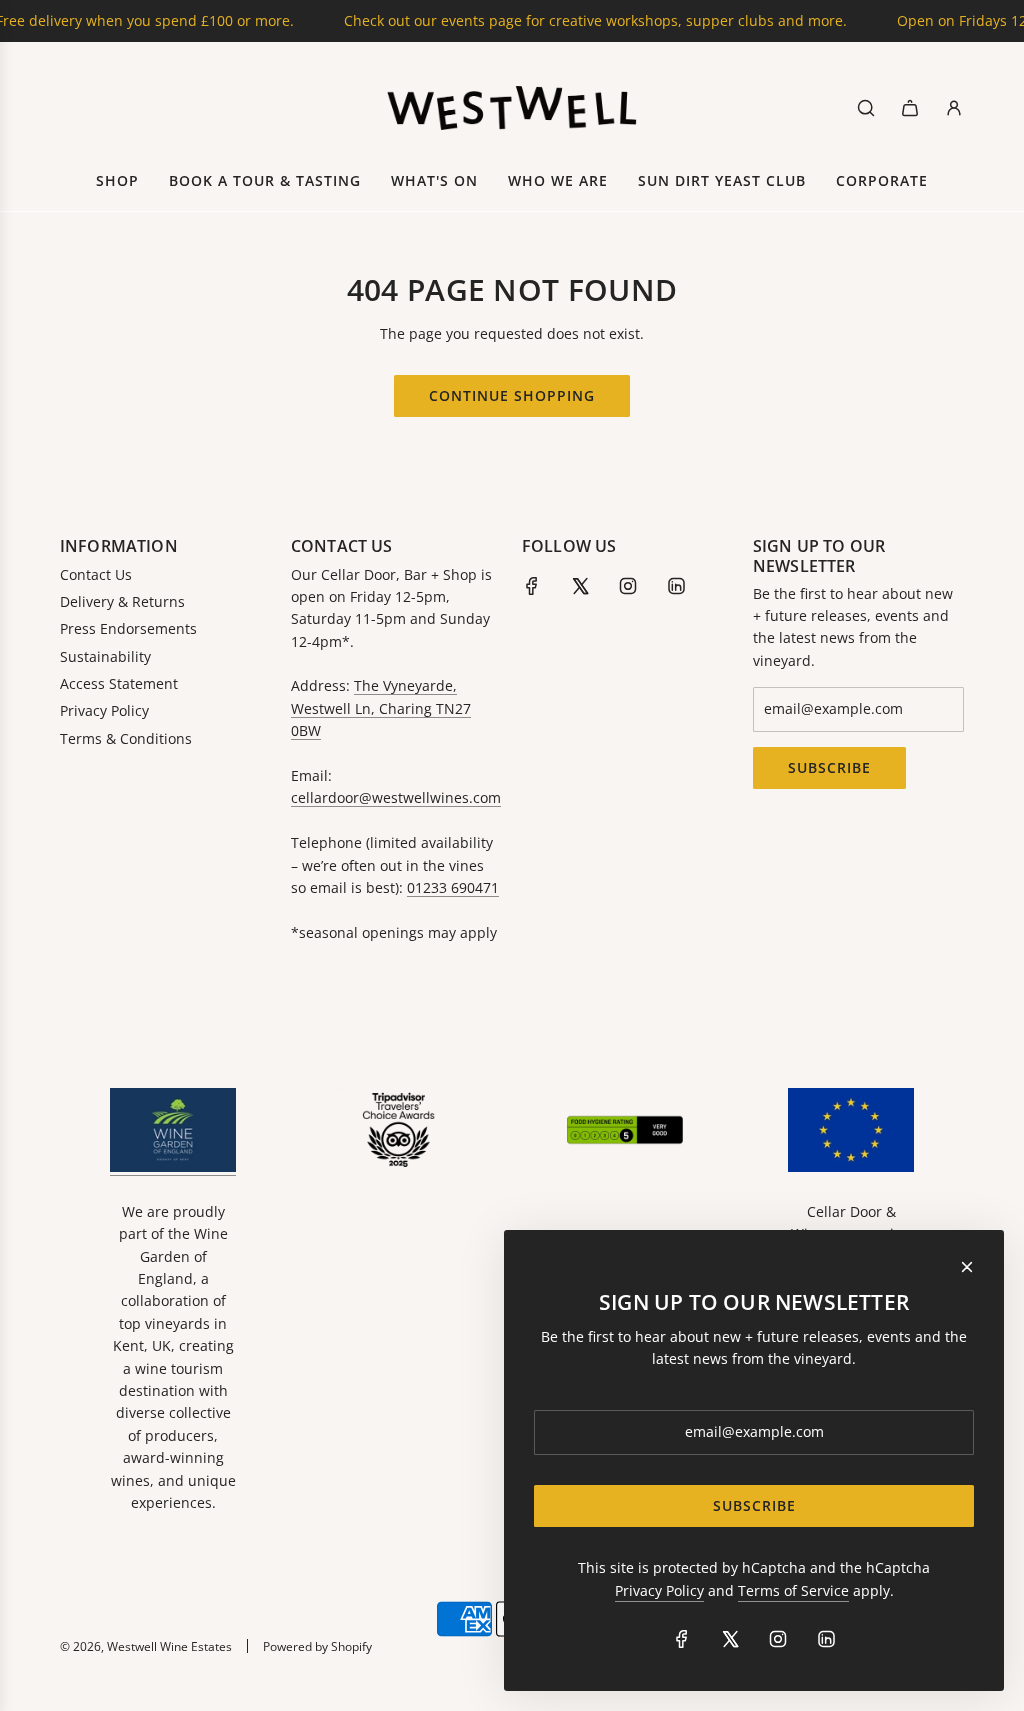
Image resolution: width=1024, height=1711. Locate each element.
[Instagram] (628, 586)
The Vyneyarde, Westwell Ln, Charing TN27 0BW (381, 708)
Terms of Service (793, 1590)
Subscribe (829, 767)
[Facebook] (532, 586)
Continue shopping (512, 395)
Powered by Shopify (317, 1646)
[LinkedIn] (676, 586)
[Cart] (910, 108)
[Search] (866, 108)
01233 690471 (453, 887)
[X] (580, 586)
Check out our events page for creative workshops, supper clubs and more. (561, 20)
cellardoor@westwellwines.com (396, 797)
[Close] (967, 1267)
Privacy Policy (659, 1590)
